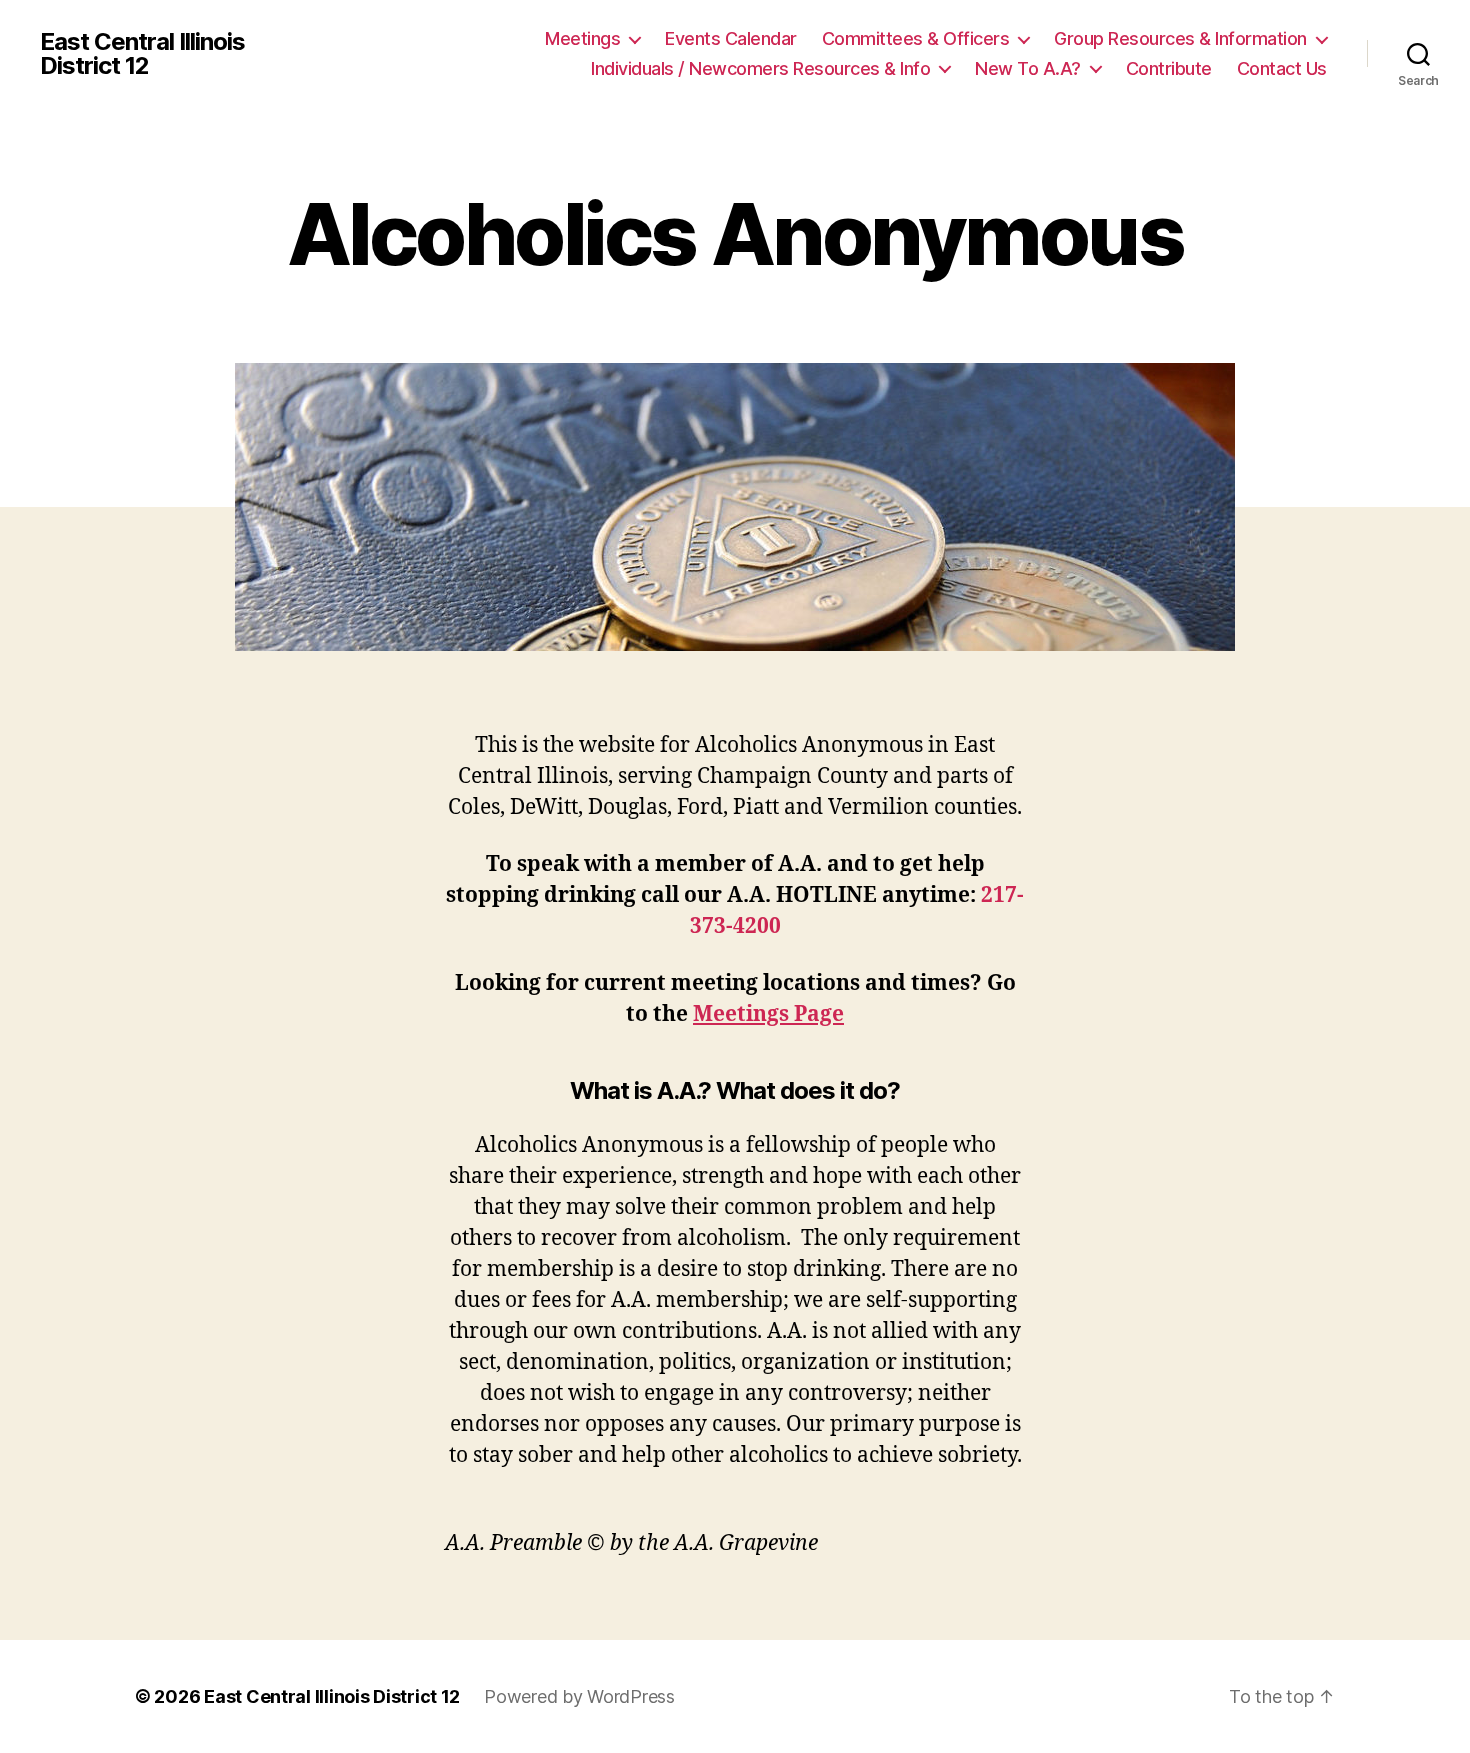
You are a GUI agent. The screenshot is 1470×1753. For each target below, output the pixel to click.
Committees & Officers (916, 38)
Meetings (582, 38)
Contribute (1169, 68)
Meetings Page (768, 1014)
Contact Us (1282, 68)
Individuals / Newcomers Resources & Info (760, 68)
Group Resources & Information (1180, 38)
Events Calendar (731, 38)
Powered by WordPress (579, 1696)
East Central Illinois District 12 (142, 54)
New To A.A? (1028, 68)
